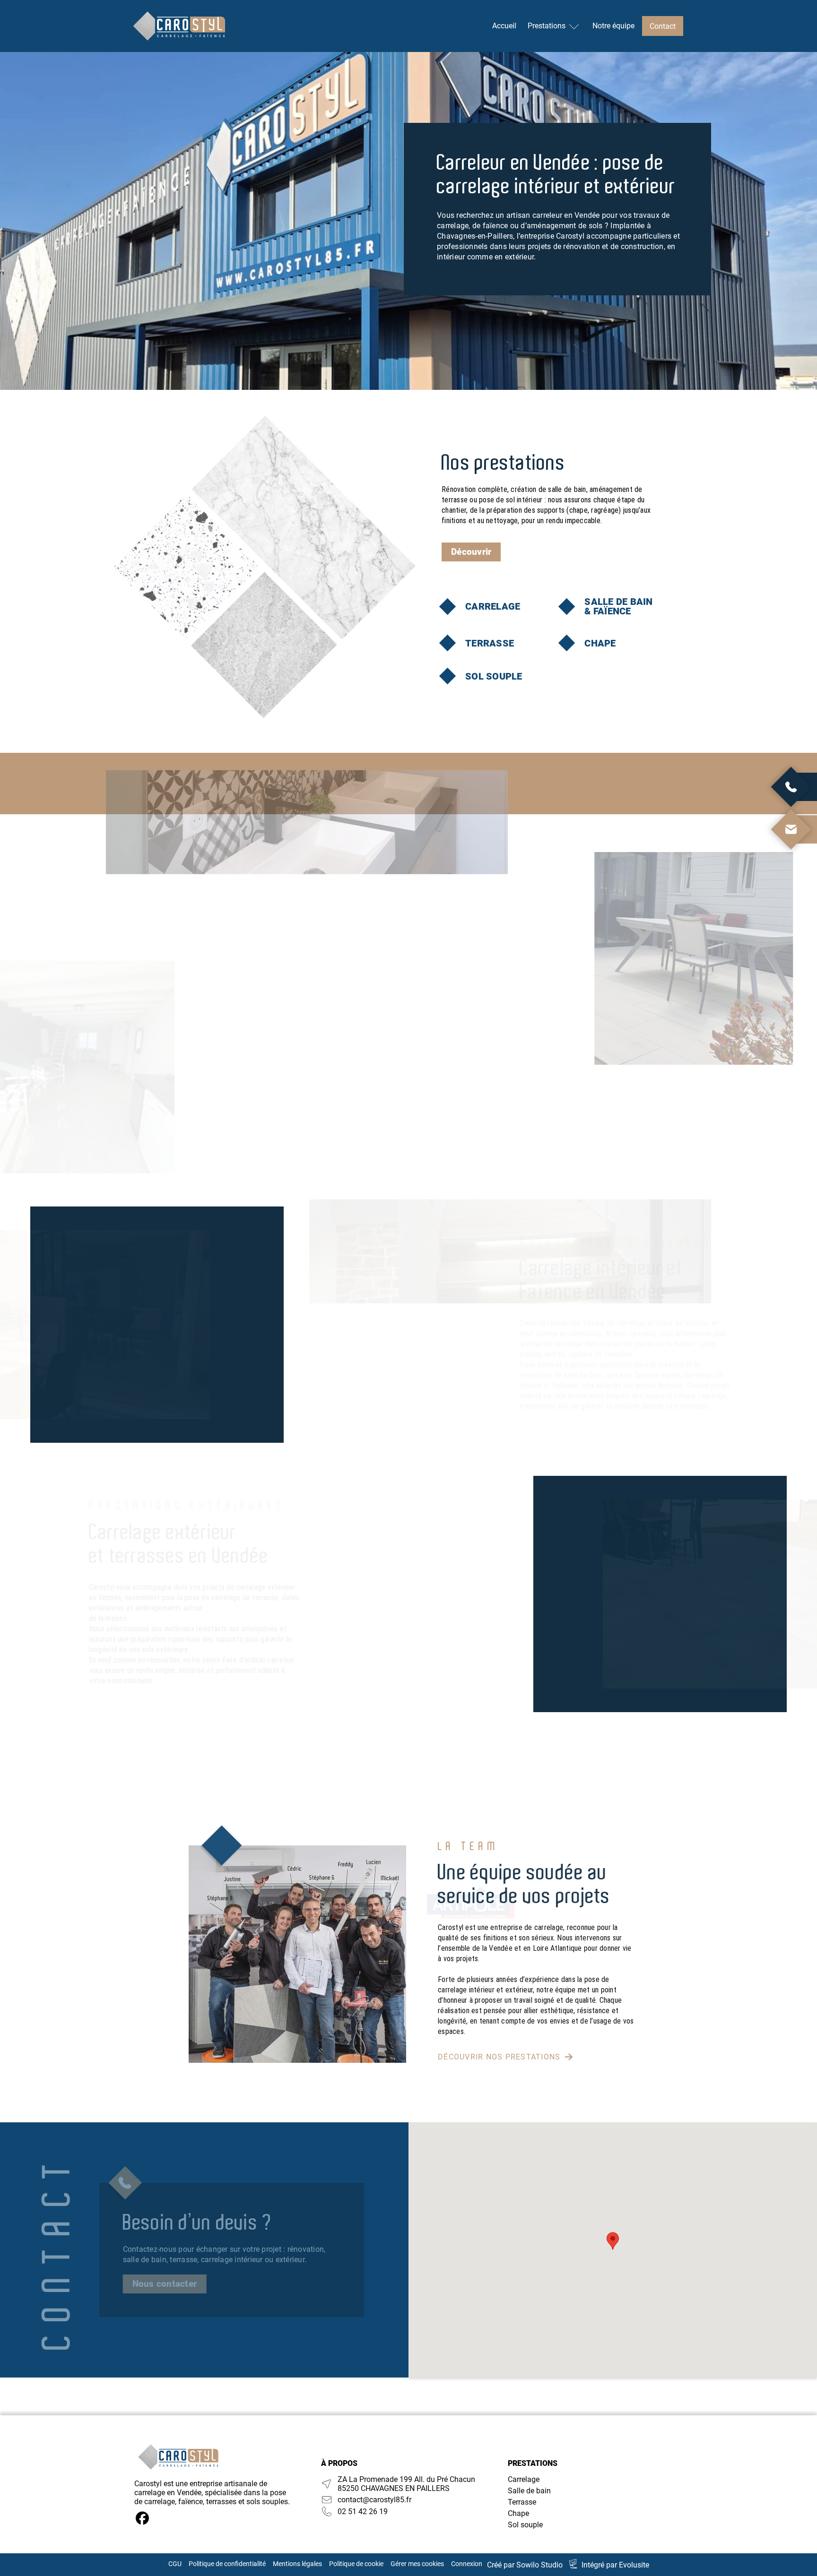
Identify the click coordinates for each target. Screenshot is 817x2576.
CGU (175, 2564)
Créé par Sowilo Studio (525, 2565)
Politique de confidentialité (227, 2564)
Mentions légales (297, 2564)
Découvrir (471, 552)
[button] (613, 2241)
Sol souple (525, 2525)
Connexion (467, 2564)
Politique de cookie (356, 2564)
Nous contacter (165, 2284)
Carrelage (524, 2479)
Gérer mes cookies (417, 2564)
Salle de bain (529, 2491)
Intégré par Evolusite (615, 2565)
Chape (518, 2513)
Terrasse (522, 2502)
